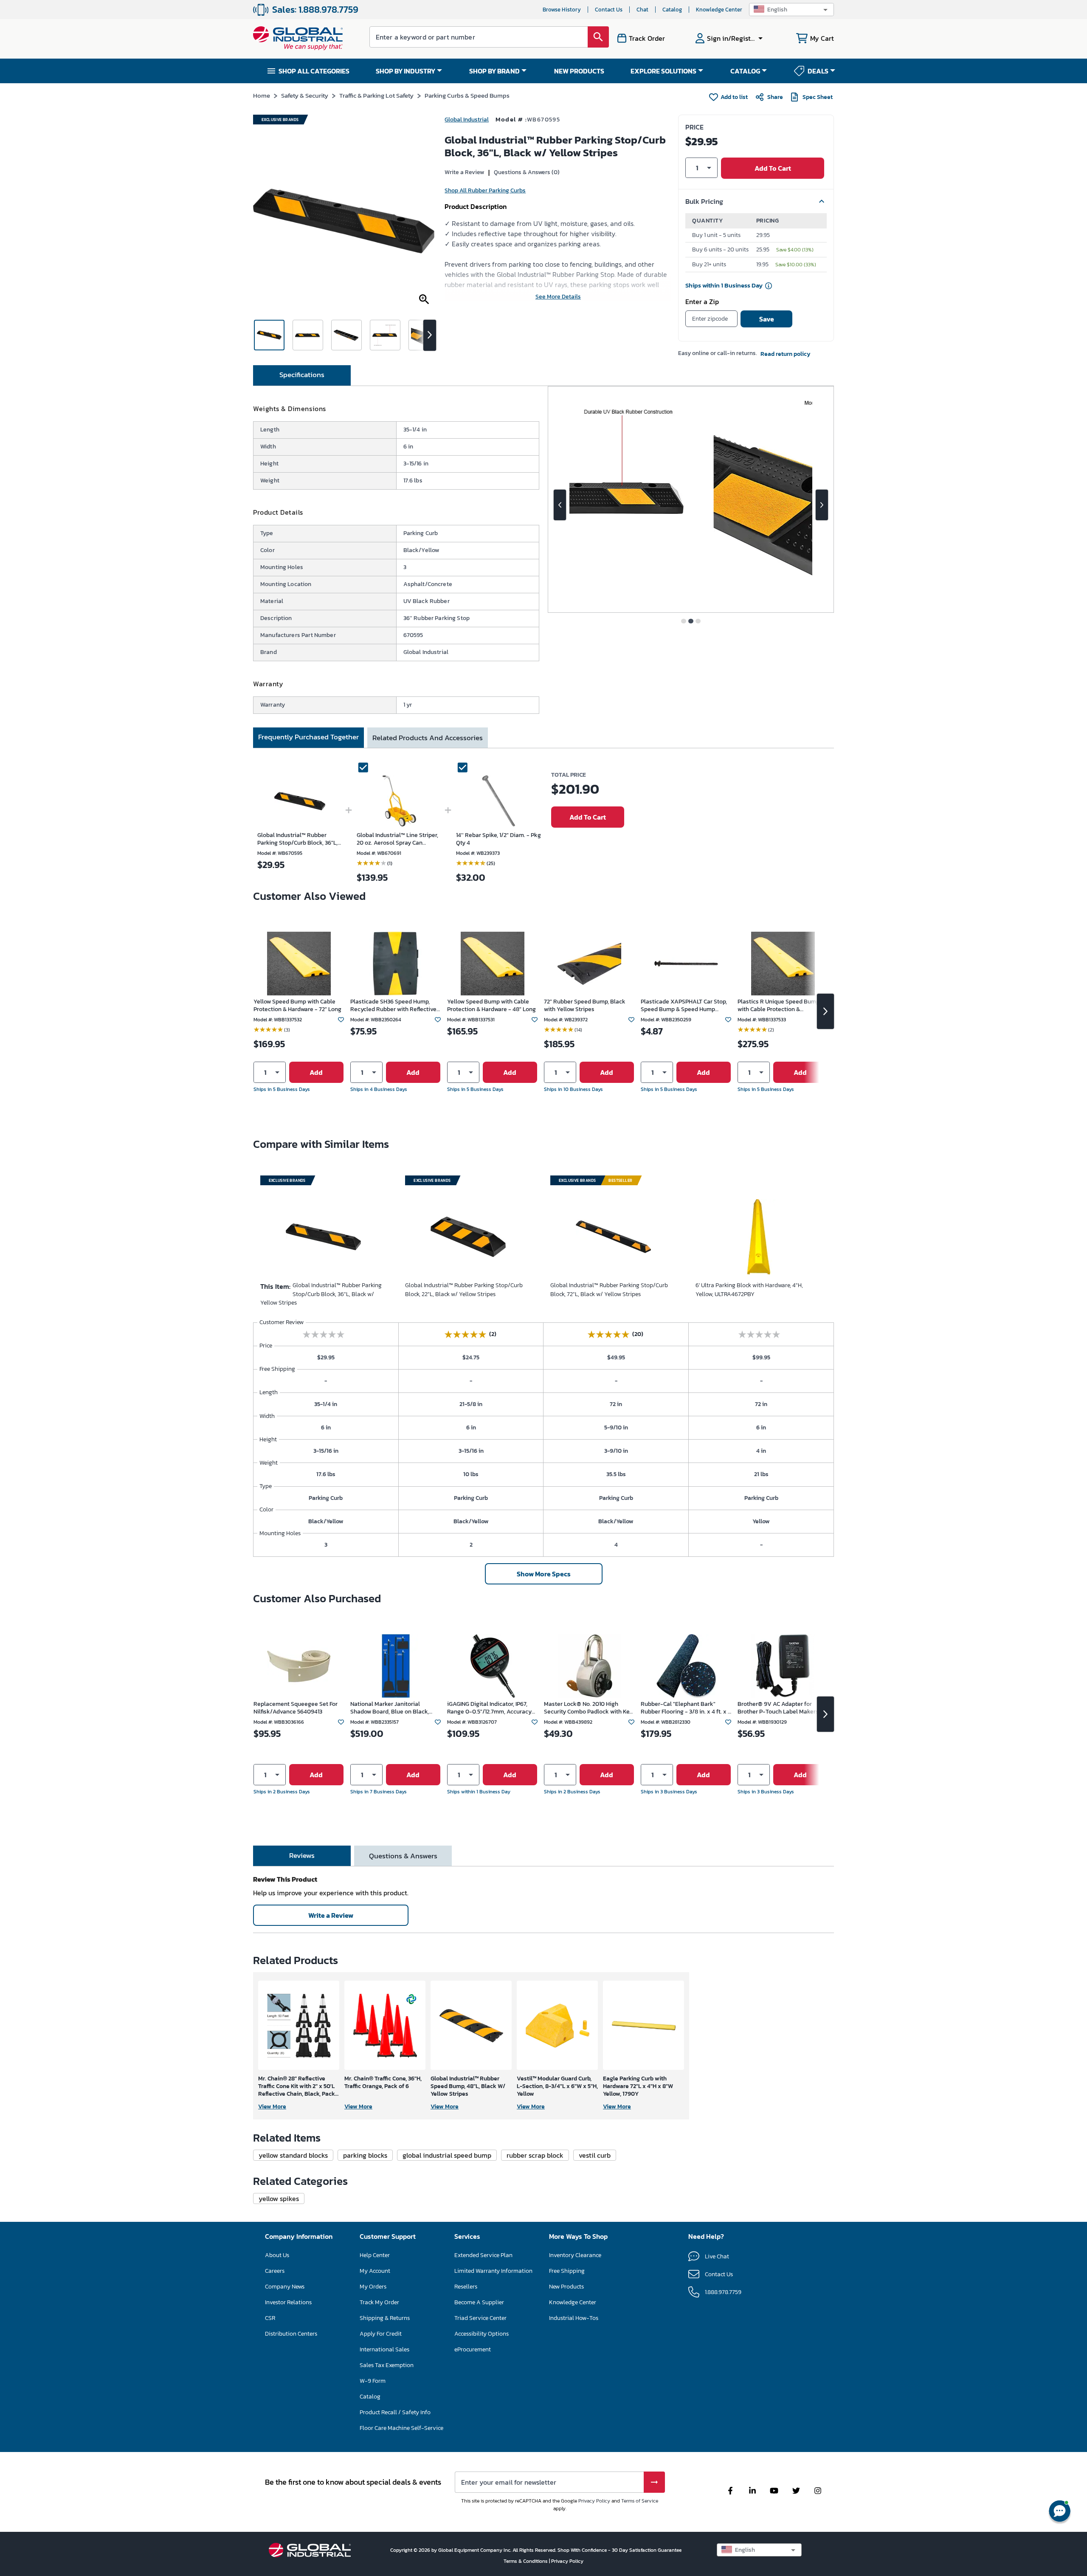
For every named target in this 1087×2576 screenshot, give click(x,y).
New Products (566, 2287)
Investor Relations (288, 2302)
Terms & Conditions (526, 2561)
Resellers (466, 2287)
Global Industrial (467, 120)
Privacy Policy (594, 2501)
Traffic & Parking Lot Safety (376, 95)
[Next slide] (822, 505)
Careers (275, 2271)
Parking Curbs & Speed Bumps (467, 95)
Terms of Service (640, 2501)
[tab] (302, 375)
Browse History (562, 10)
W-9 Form (373, 2381)
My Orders (373, 2287)
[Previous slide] (560, 505)
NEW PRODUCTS (579, 71)
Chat (642, 10)
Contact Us (609, 10)
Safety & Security (305, 95)
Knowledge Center (719, 10)
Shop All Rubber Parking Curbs (485, 190)
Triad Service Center (480, 2318)
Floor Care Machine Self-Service (401, 2428)
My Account (375, 2271)
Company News (285, 2287)
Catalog (672, 10)
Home (262, 95)
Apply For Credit (381, 2334)
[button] (791, 10)
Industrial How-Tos (574, 2318)
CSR (270, 2318)
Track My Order (379, 2302)
